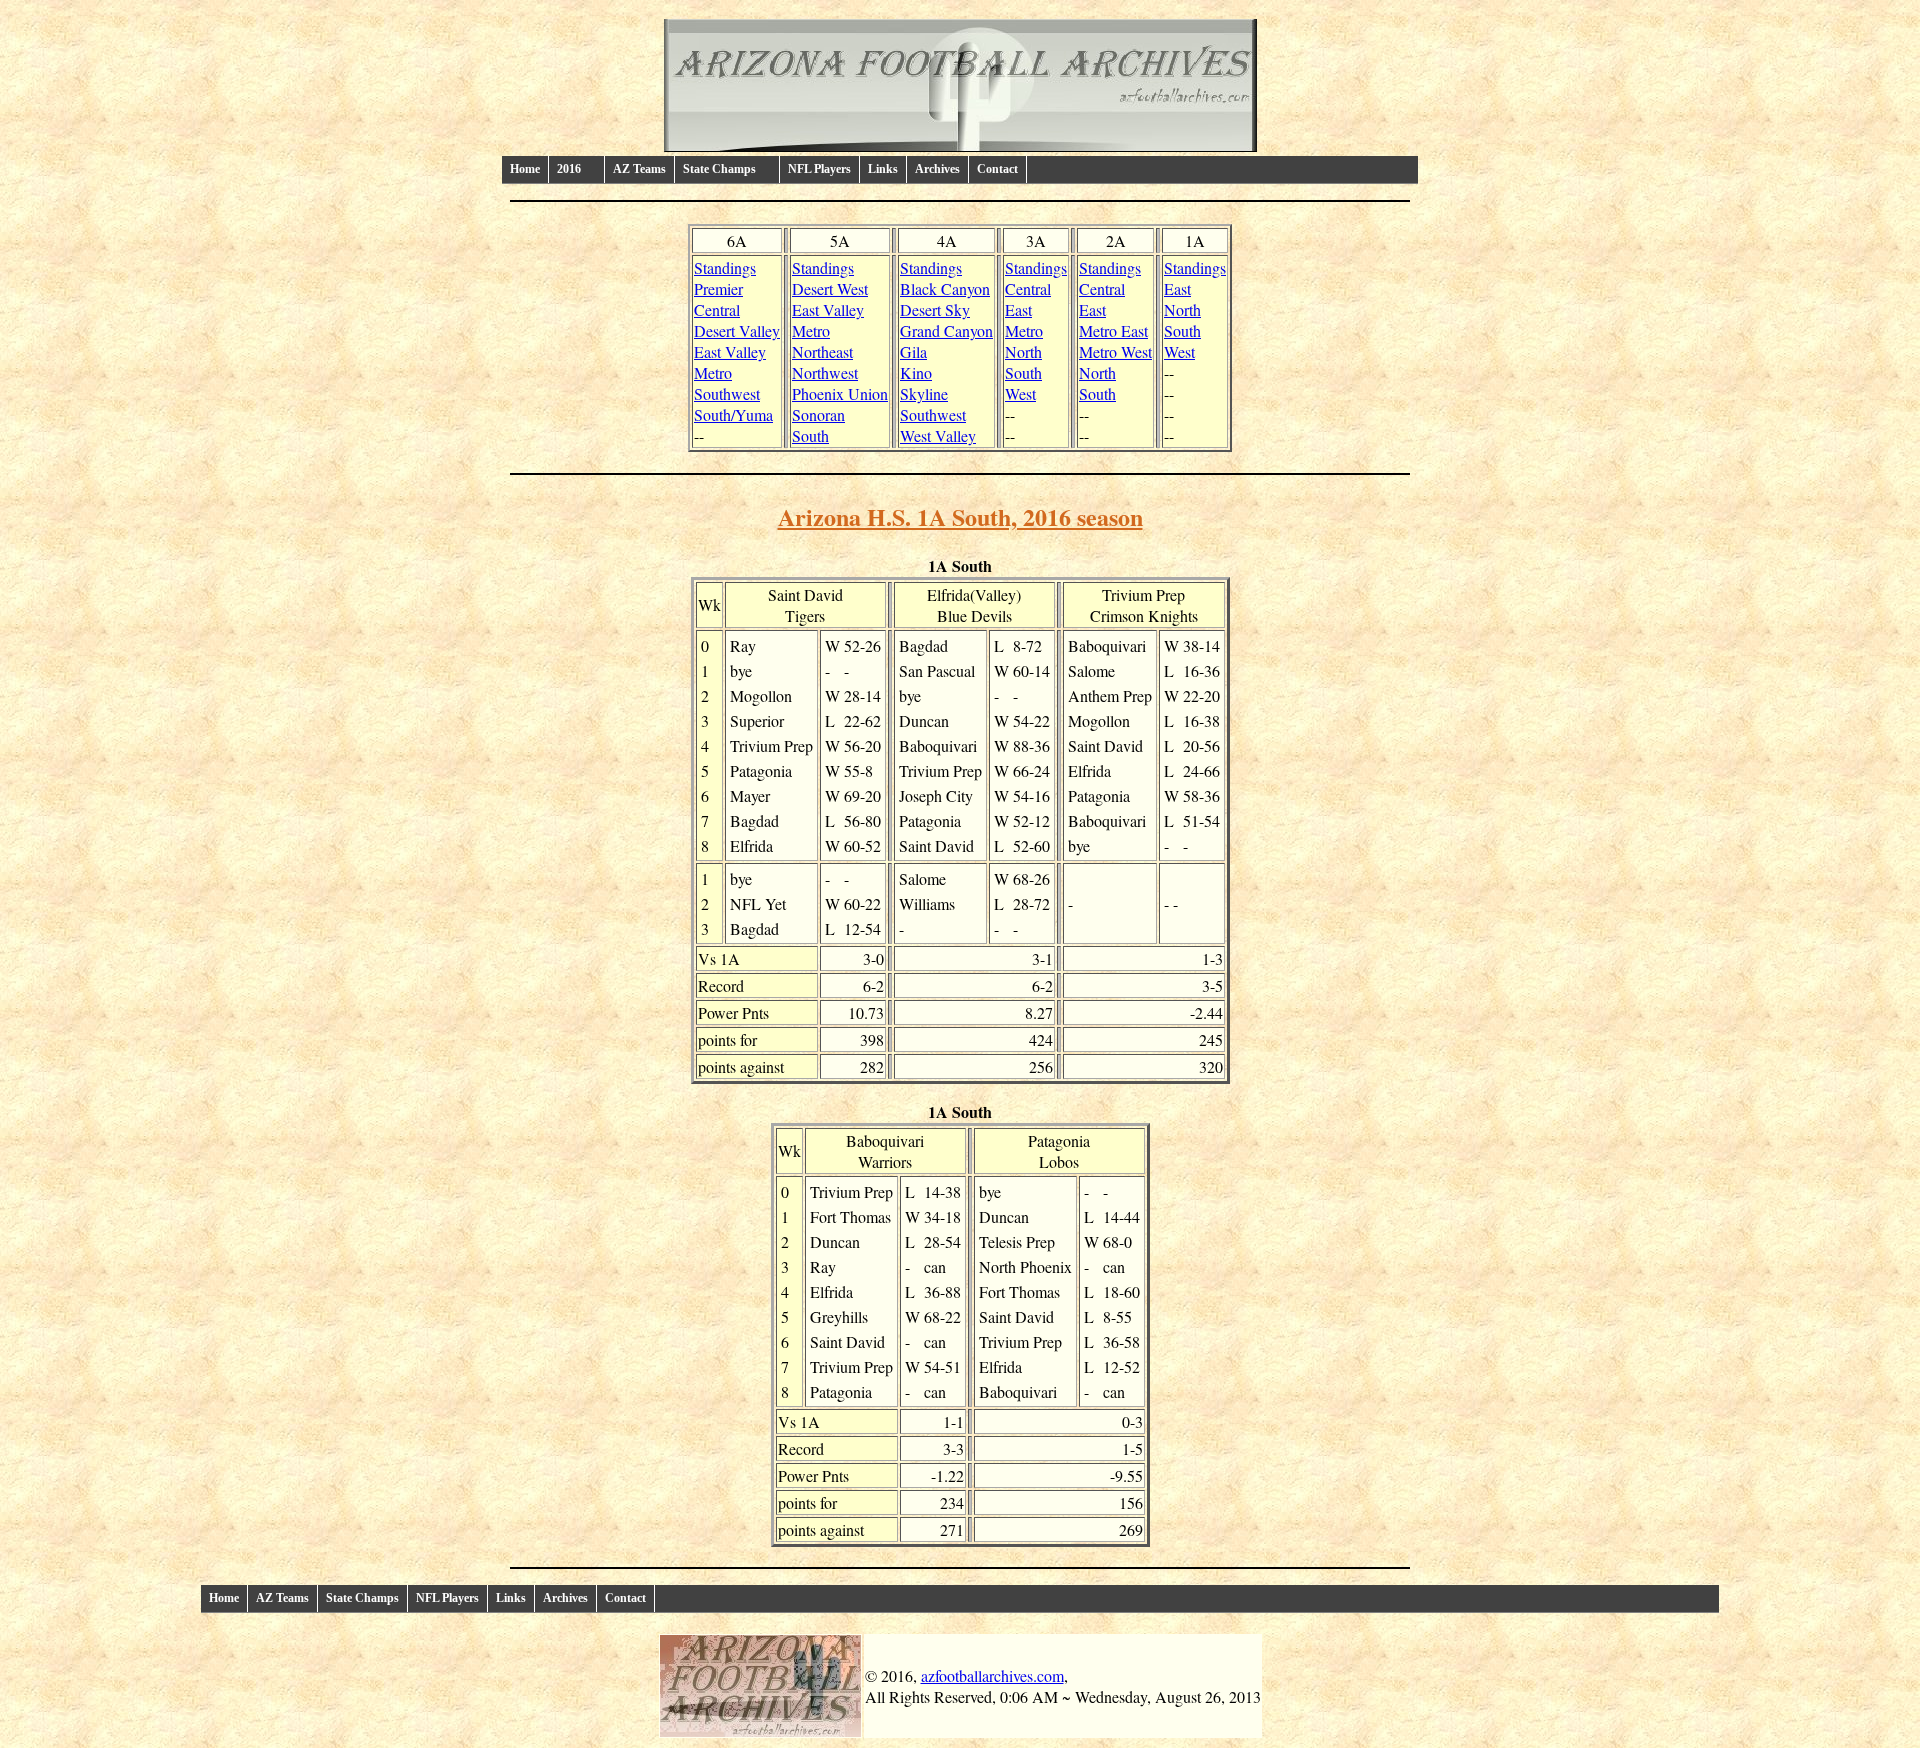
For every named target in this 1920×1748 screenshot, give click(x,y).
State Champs (362, 1598)
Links (883, 169)
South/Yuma (733, 414)
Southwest (727, 393)
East (1018, 309)
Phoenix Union (840, 393)
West (1020, 393)
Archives (937, 169)
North (1023, 351)
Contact (997, 169)
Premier (718, 288)
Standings (725, 267)
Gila (913, 351)
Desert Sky (935, 309)
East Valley (730, 351)
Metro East (1113, 330)
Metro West (1115, 351)
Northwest (825, 372)
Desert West (830, 288)
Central (717, 309)
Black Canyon (945, 288)
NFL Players (819, 169)
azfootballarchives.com (992, 1675)
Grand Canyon (946, 330)
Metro (713, 372)
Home (525, 169)
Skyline (924, 393)
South (810, 435)
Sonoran (818, 414)
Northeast (822, 351)
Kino (916, 372)
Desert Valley (737, 330)
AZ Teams (639, 169)
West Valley (938, 435)
